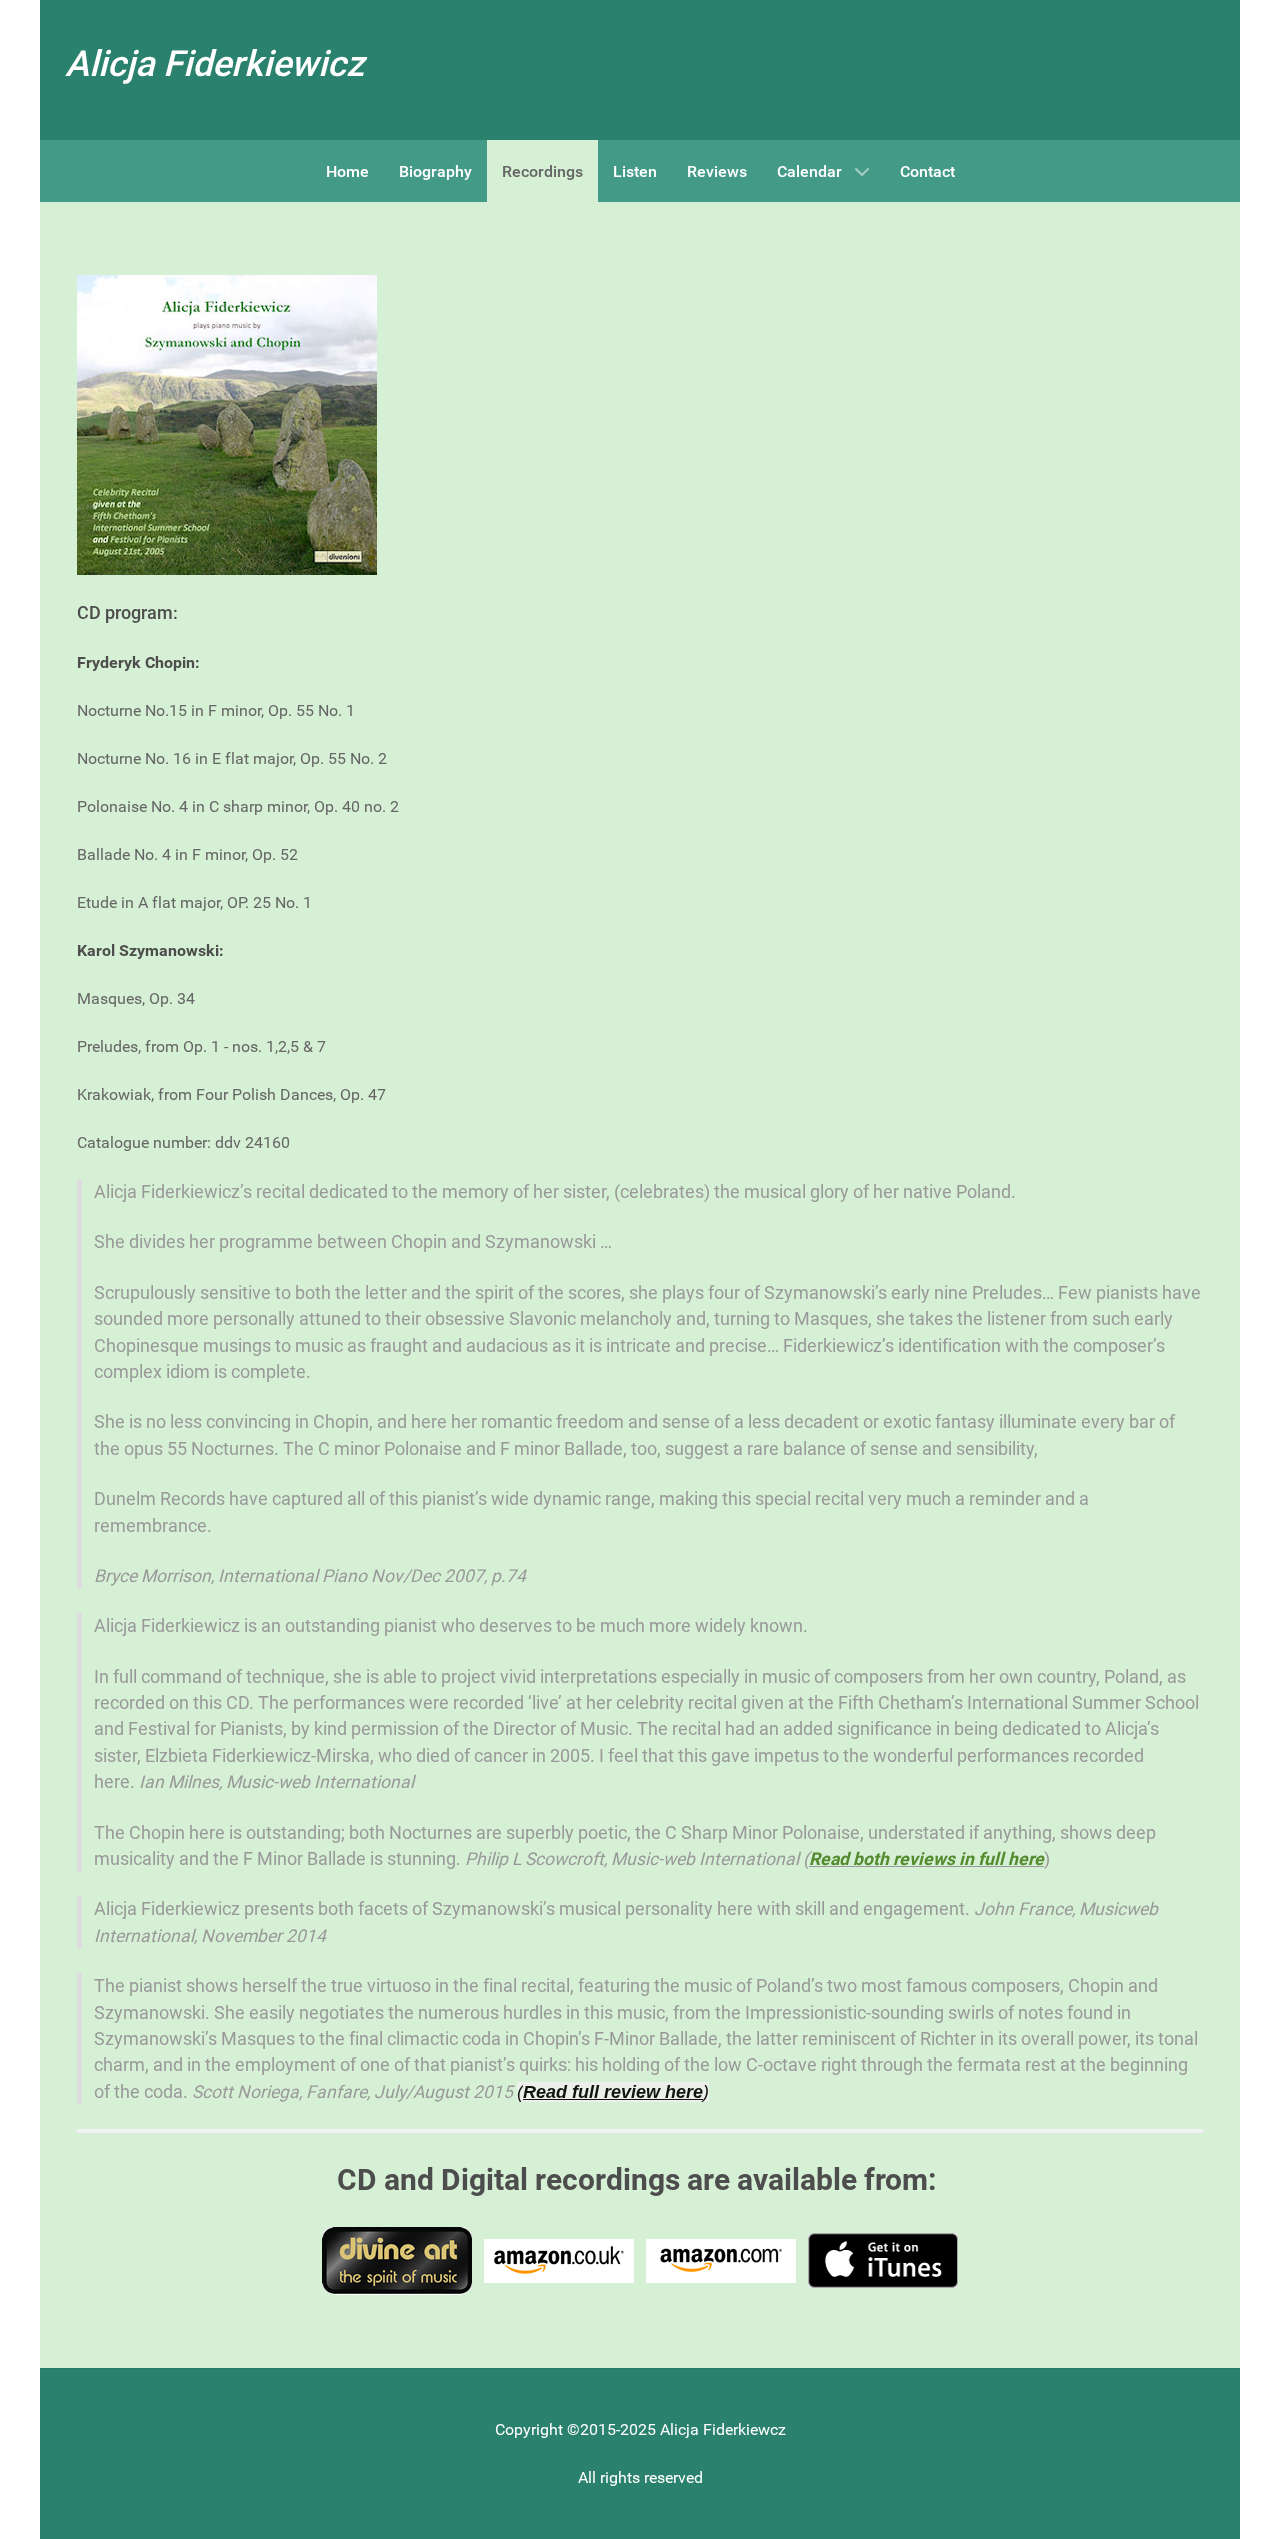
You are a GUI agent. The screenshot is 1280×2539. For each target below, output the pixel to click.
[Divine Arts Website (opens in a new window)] (397, 2259)
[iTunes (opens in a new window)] (883, 2259)
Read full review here (613, 2092)
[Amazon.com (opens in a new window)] (721, 2259)
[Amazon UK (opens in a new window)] (559, 2259)
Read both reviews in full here (926, 1859)
